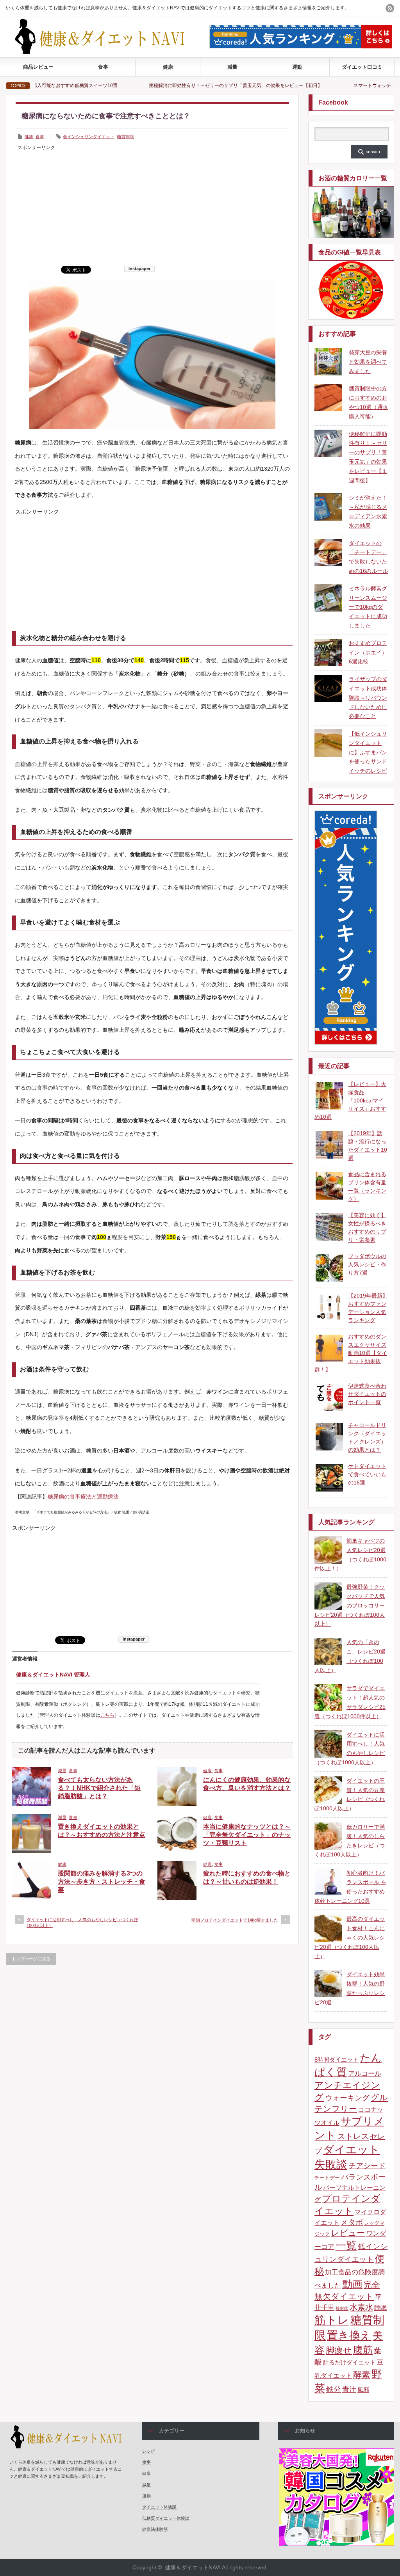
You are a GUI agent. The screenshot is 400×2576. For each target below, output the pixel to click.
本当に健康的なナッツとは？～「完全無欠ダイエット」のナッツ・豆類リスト (247, 1835)
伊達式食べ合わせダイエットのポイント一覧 (367, 1394)
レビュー (348, 2233)
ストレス (353, 2136)
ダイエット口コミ (362, 67)
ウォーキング (347, 2098)
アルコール (365, 2074)
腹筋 (363, 2350)
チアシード (367, 2166)
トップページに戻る (31, 1959)
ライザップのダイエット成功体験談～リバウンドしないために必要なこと (368, 698)
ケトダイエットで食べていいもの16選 (367, 1474)
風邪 (363, 2390)
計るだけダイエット (349, 2363)
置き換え (349, 2335)
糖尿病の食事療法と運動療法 (83, 1497)
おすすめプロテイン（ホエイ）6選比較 (368, 652)
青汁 (349, 2389)
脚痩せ (339, 2350)
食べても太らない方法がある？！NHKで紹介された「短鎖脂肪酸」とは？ (99, 1788)
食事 (103, 67)
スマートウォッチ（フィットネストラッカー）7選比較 (330, 85)
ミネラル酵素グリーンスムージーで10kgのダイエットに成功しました (368, 607)
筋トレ (332, 2320)
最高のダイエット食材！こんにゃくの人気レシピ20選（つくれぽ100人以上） (350, 1937)
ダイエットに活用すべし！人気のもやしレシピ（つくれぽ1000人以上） (82, 1923)
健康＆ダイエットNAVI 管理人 (53, 1675)
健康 (168, 67)
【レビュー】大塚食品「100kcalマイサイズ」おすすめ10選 (350, 1100)
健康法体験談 (155, 2529)
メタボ (352, 2222)
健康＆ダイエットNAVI (193, 2567)
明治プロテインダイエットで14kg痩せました (235, 1920)
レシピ (149, 2451)
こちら (107, 1715)
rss (390, 8)
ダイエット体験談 (159, 2507)
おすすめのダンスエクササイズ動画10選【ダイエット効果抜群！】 (351, 1353)
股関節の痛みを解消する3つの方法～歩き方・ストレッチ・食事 (102, 1882)
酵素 (362, 2375)
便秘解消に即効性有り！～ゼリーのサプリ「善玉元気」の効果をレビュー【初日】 (154, 85)
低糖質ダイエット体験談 (166, 2518)
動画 (352, 2284)
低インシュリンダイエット (89, 137)
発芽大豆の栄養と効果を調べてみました (368, 362)
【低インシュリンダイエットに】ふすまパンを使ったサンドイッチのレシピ (368, 752)
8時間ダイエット (337, 2060)
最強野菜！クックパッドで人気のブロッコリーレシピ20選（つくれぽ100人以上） (350, 1605)
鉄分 (334, 2389)
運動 (297, 67)
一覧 (346, 2245)
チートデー (327, 2178)
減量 (232, 67)
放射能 (342, 2308)
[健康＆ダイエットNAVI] (106, 52)
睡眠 (380, 2308)
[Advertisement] (152, 207)
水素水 (361, 2307)
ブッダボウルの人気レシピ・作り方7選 (367, 1264)
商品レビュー (38, 67)
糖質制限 (125, 137)
